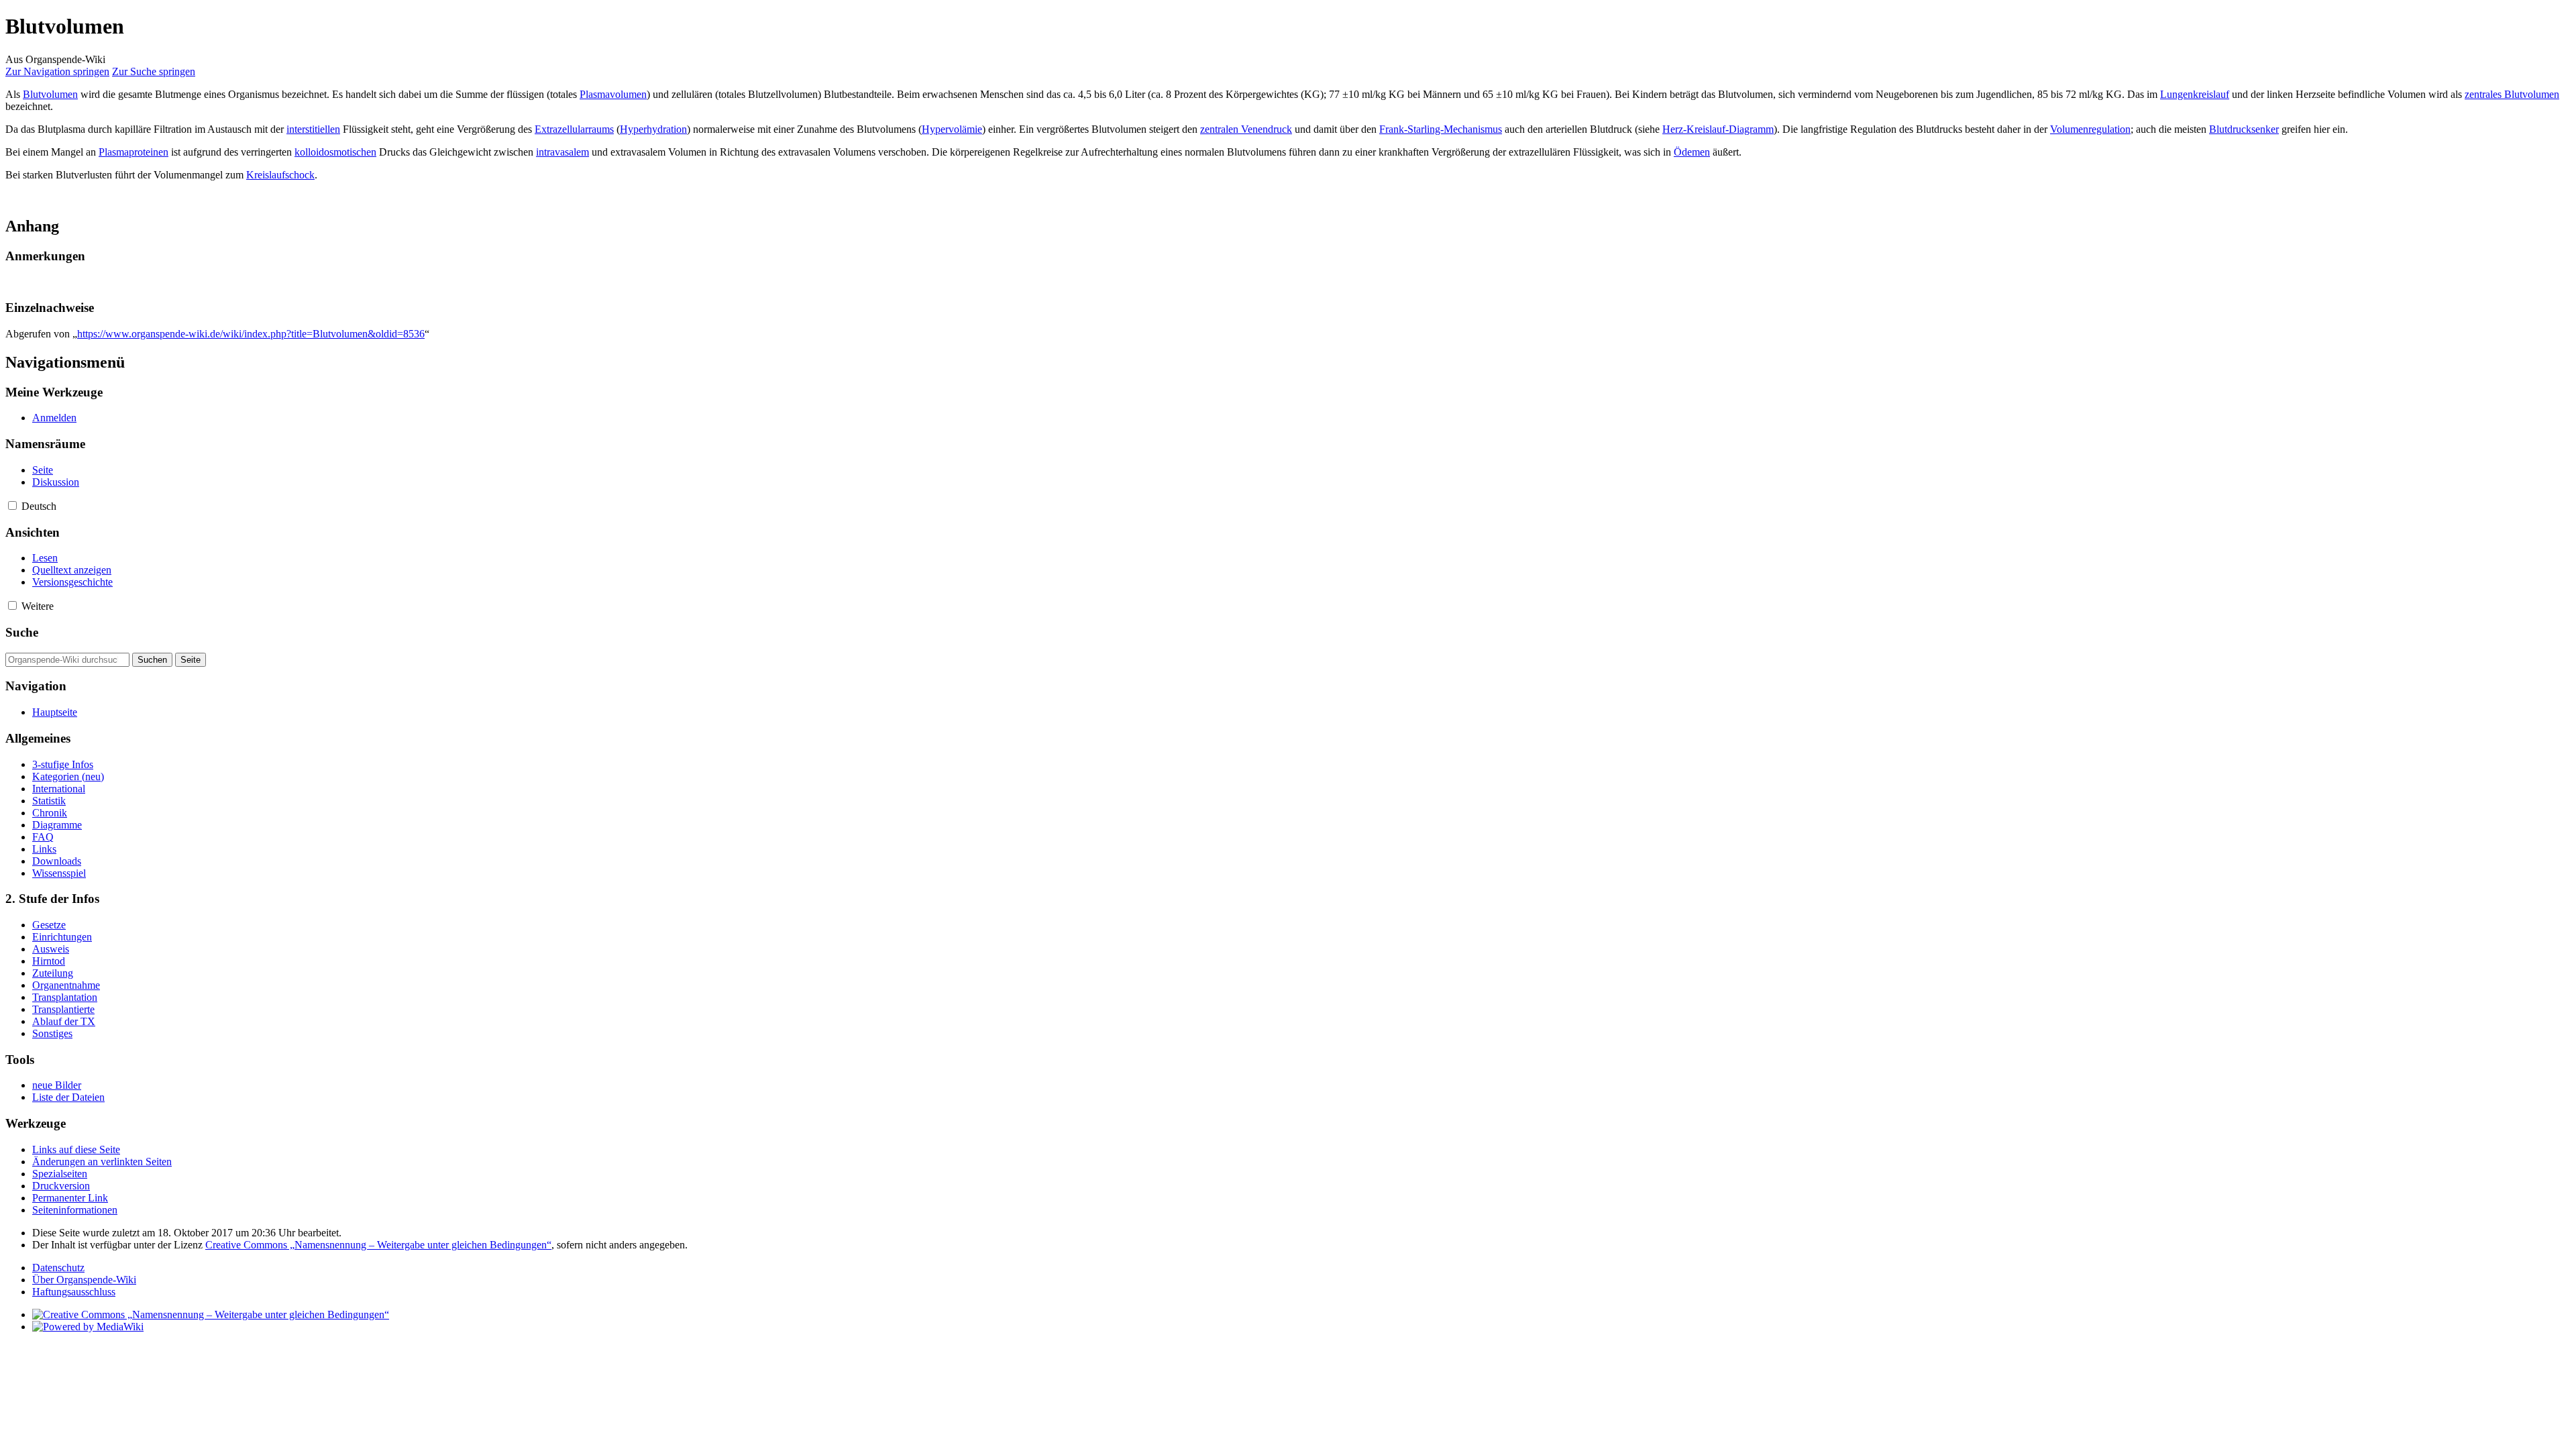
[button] (12, 505)
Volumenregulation (2090, 129)
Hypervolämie (952, 129)
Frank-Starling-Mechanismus (1441, 129)
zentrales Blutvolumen (2512, 94)
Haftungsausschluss (74, 1292)
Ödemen (1692, 152)
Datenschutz (58, 1268)
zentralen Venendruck (1246, 129)
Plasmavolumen (613, 94)
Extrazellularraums (574, 129)
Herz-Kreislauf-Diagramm (1718, 129)
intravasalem (562, 152)
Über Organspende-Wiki (84, 1280)
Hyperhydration (653, 129)
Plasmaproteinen (133, 152)
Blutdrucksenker (2244, 129)
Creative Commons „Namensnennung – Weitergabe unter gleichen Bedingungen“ (378, 1245)
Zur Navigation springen (57, 71)
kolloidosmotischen (335, 152)
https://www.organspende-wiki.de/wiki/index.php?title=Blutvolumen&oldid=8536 (251, 334)
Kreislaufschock (280, 175)
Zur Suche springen (154, 71)
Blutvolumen (50, 94)
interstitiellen (313, 129)
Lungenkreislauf (2195, 94)
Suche (22, 632)
